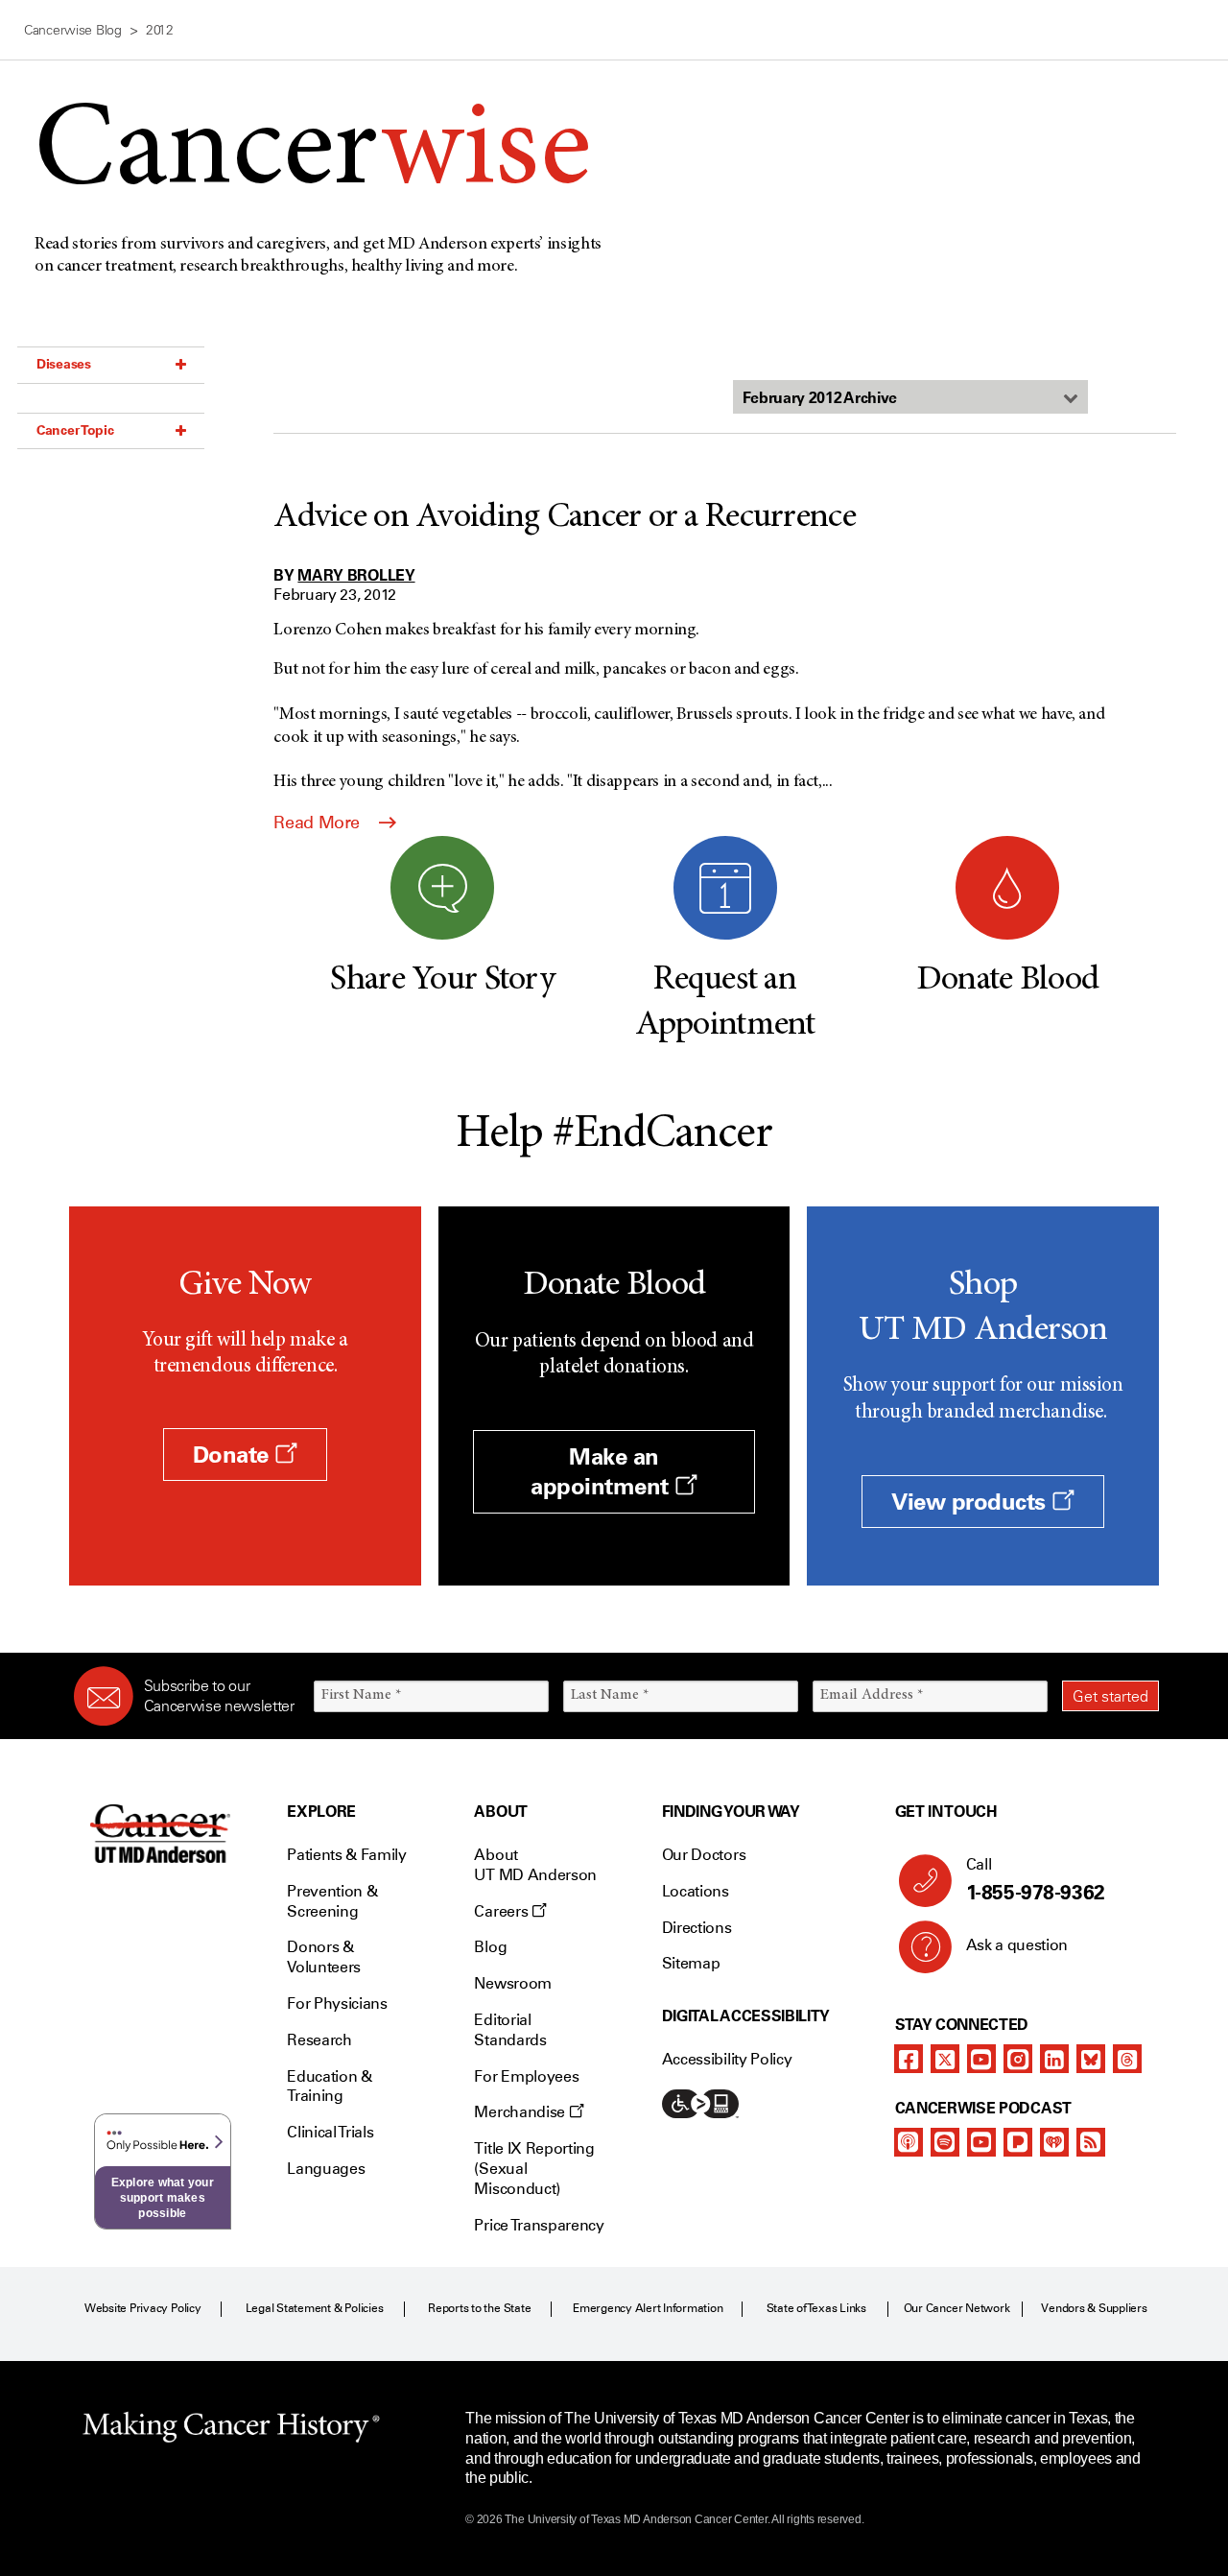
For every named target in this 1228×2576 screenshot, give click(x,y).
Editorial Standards (510, 2030)
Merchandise (521, 2112)
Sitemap (691, 1963)
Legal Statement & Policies (315, 2308)
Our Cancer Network (957, 2308)
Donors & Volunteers (324, 1957)
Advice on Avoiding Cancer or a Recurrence (564, 518)
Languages (326, 2169)
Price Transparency (539, 2225)
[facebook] (909, 2059)
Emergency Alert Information (648, 2308)
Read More (319, 823)
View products (971, 1502)
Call (1036, 1880)
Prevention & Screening (332, 1901)
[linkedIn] (1054, 2059)
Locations (696, 1891)
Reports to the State (479, 2308)
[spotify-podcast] (945, 2142)
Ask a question (1017, 1945)
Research (319, 2040)
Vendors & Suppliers (1094, 2308)
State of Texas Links (816, 2308)
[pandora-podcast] (1018, 2142)
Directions (697, 1928)
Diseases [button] (64, 364)
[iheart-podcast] (1054, 2142)
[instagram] (1018, 2059)
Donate (234, 1455)
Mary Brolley (356, 575)
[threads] (1127, 2059)
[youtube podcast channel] (981, 2142)
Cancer (312, 155)
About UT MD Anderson (535, 1865)
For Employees (526, 2076)
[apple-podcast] (909, 2142)
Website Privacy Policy (143, 2308)
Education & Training (329, 2087)
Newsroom (512, 1983)
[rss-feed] (1091, 2142)
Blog (490, 1947)
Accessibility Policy (727, 2059)
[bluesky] (1091, 2059)
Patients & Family (347, 1855)
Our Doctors (704, 1855)
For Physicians (337, 2004)
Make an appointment (602, 1471)
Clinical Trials (330, 2132)
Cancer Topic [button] (75, 430)
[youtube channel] (981, 2059)
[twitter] (945, 2059)
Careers (502, 1911)
